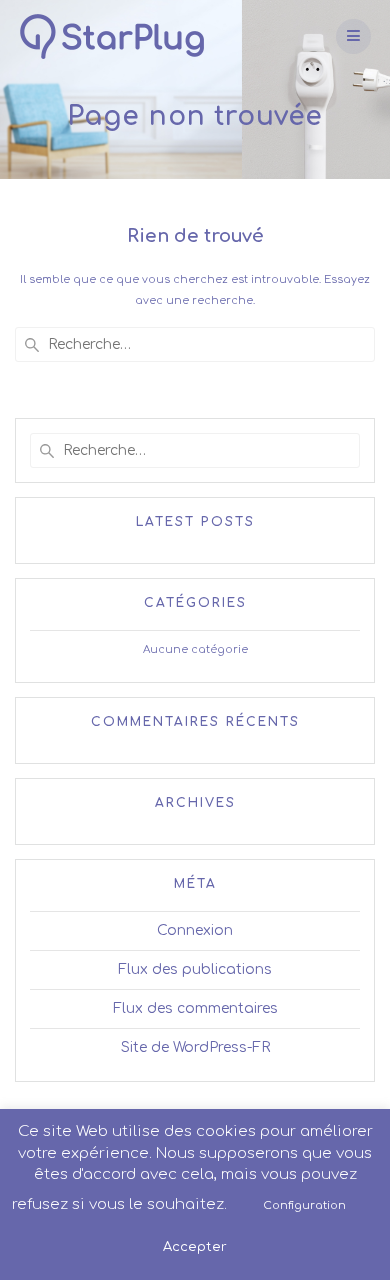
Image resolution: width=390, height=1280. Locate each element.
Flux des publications (195, 969)
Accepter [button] (195, 1247)
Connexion (195, 930)
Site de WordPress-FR (195, 1047)
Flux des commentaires (195, 1008)
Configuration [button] (304, 1205)
